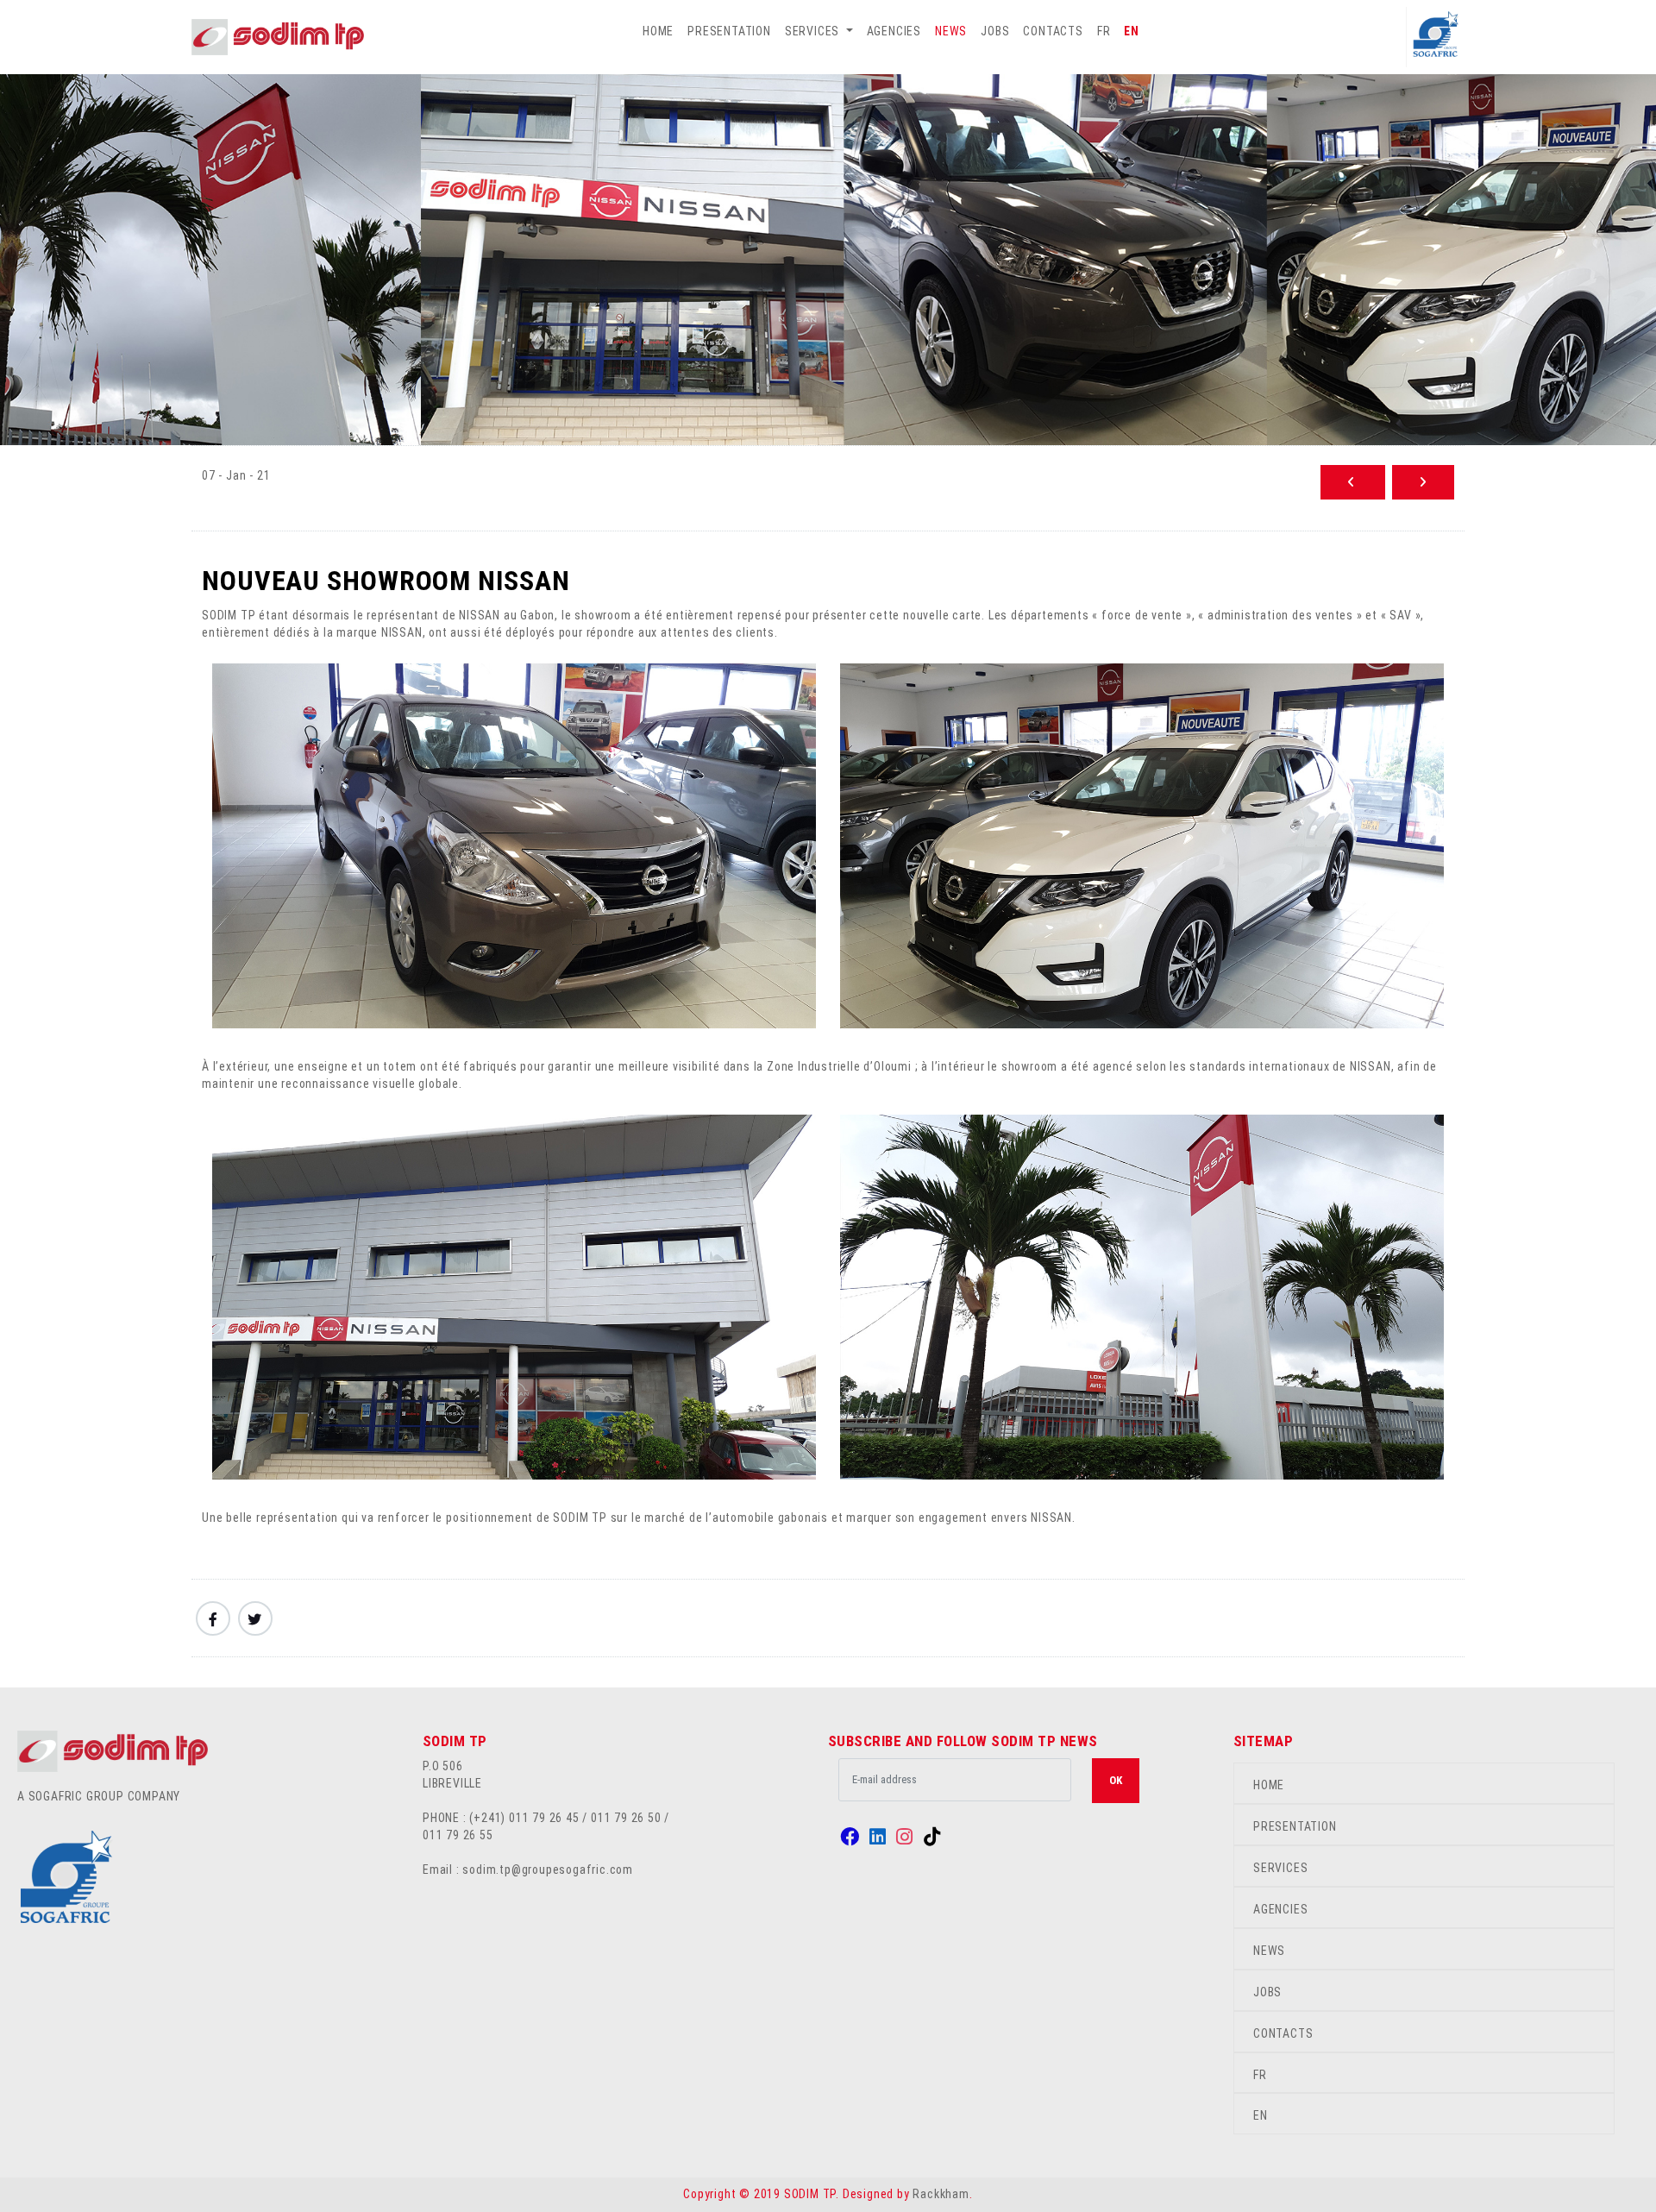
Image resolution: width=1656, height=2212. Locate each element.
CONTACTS (1053, 31)
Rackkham (941, 2194)
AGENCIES (894, 31)
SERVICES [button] (814, 31)
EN (1132, 31)
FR (1104, 31)
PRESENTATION (729, 31)
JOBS (995, 31)
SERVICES (1280, 1868)
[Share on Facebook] (213, 1618)
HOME (658, 31)
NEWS (951, 31)
